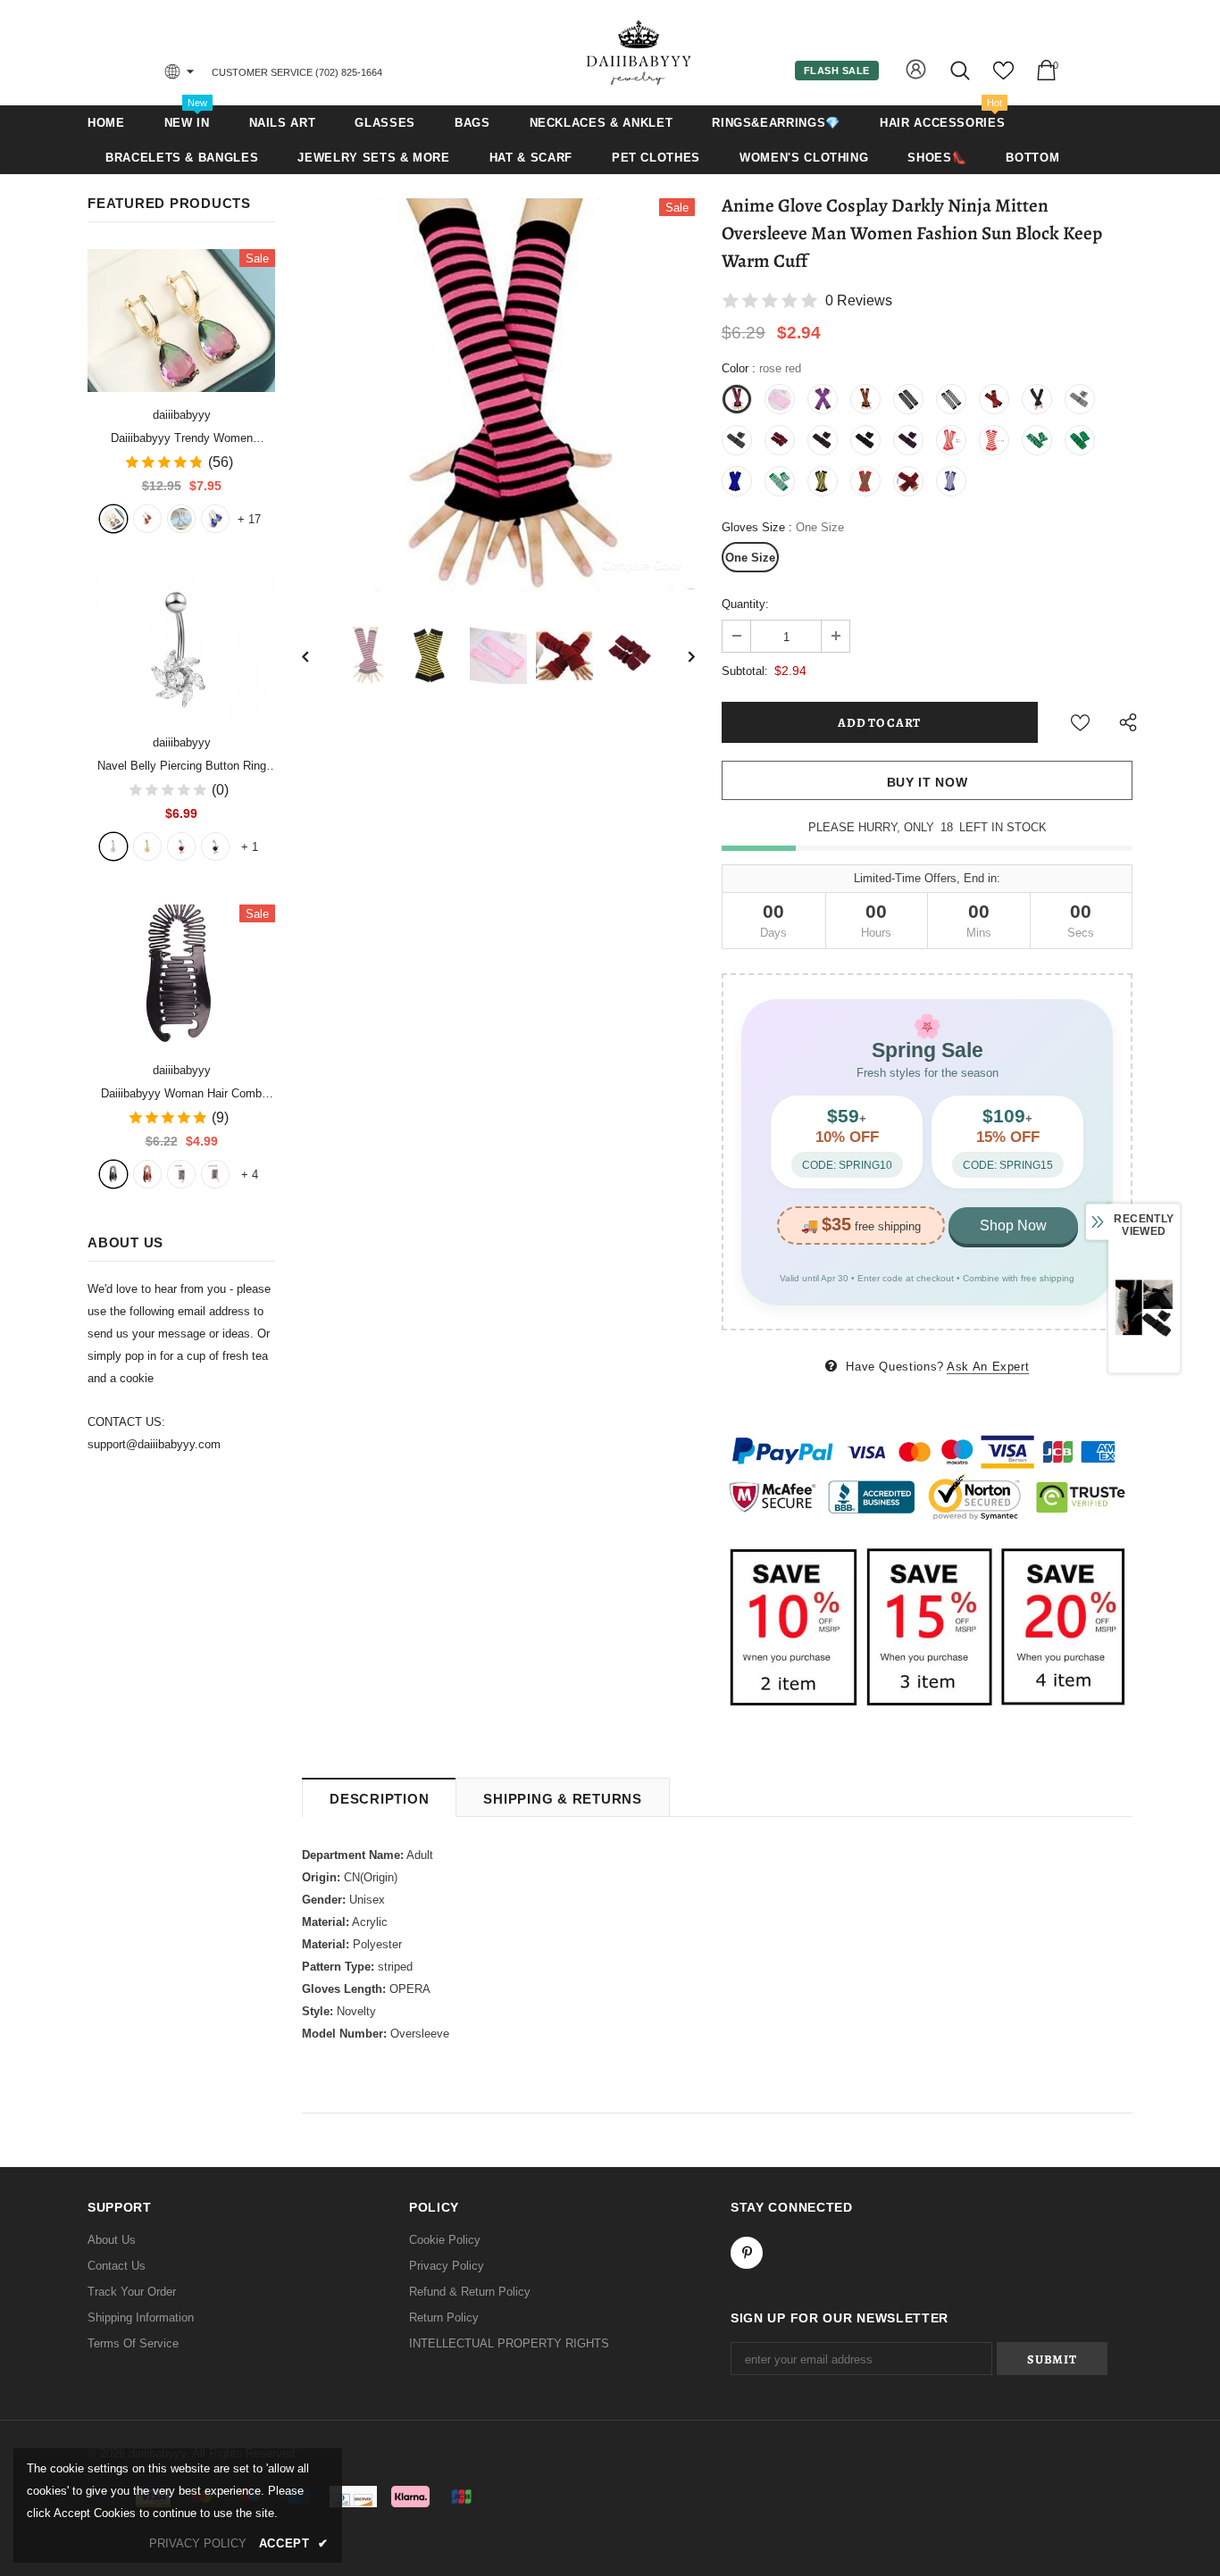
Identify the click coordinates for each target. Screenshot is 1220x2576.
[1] (113, 846)
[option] (498, 395)
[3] (181, 846)
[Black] (113, 1174)
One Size (750, 558)
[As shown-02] (215, 1174)
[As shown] (181, 1174)
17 (249, 519)
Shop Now (1013, 1225)
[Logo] (639, 52)
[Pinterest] (747, 2253)
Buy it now (928, 782)
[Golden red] (147, 519)
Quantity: (745, 604)
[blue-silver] (215, 519)
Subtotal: (745, 671)
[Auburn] (147, 1174)
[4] (215, 846)
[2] (147, 846)
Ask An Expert (988, 1367)
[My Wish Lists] (1003, 77)
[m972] (181, 519)
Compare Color (642, 565)
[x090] (113, 519)
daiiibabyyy (182, 415)
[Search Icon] (961, 70)
